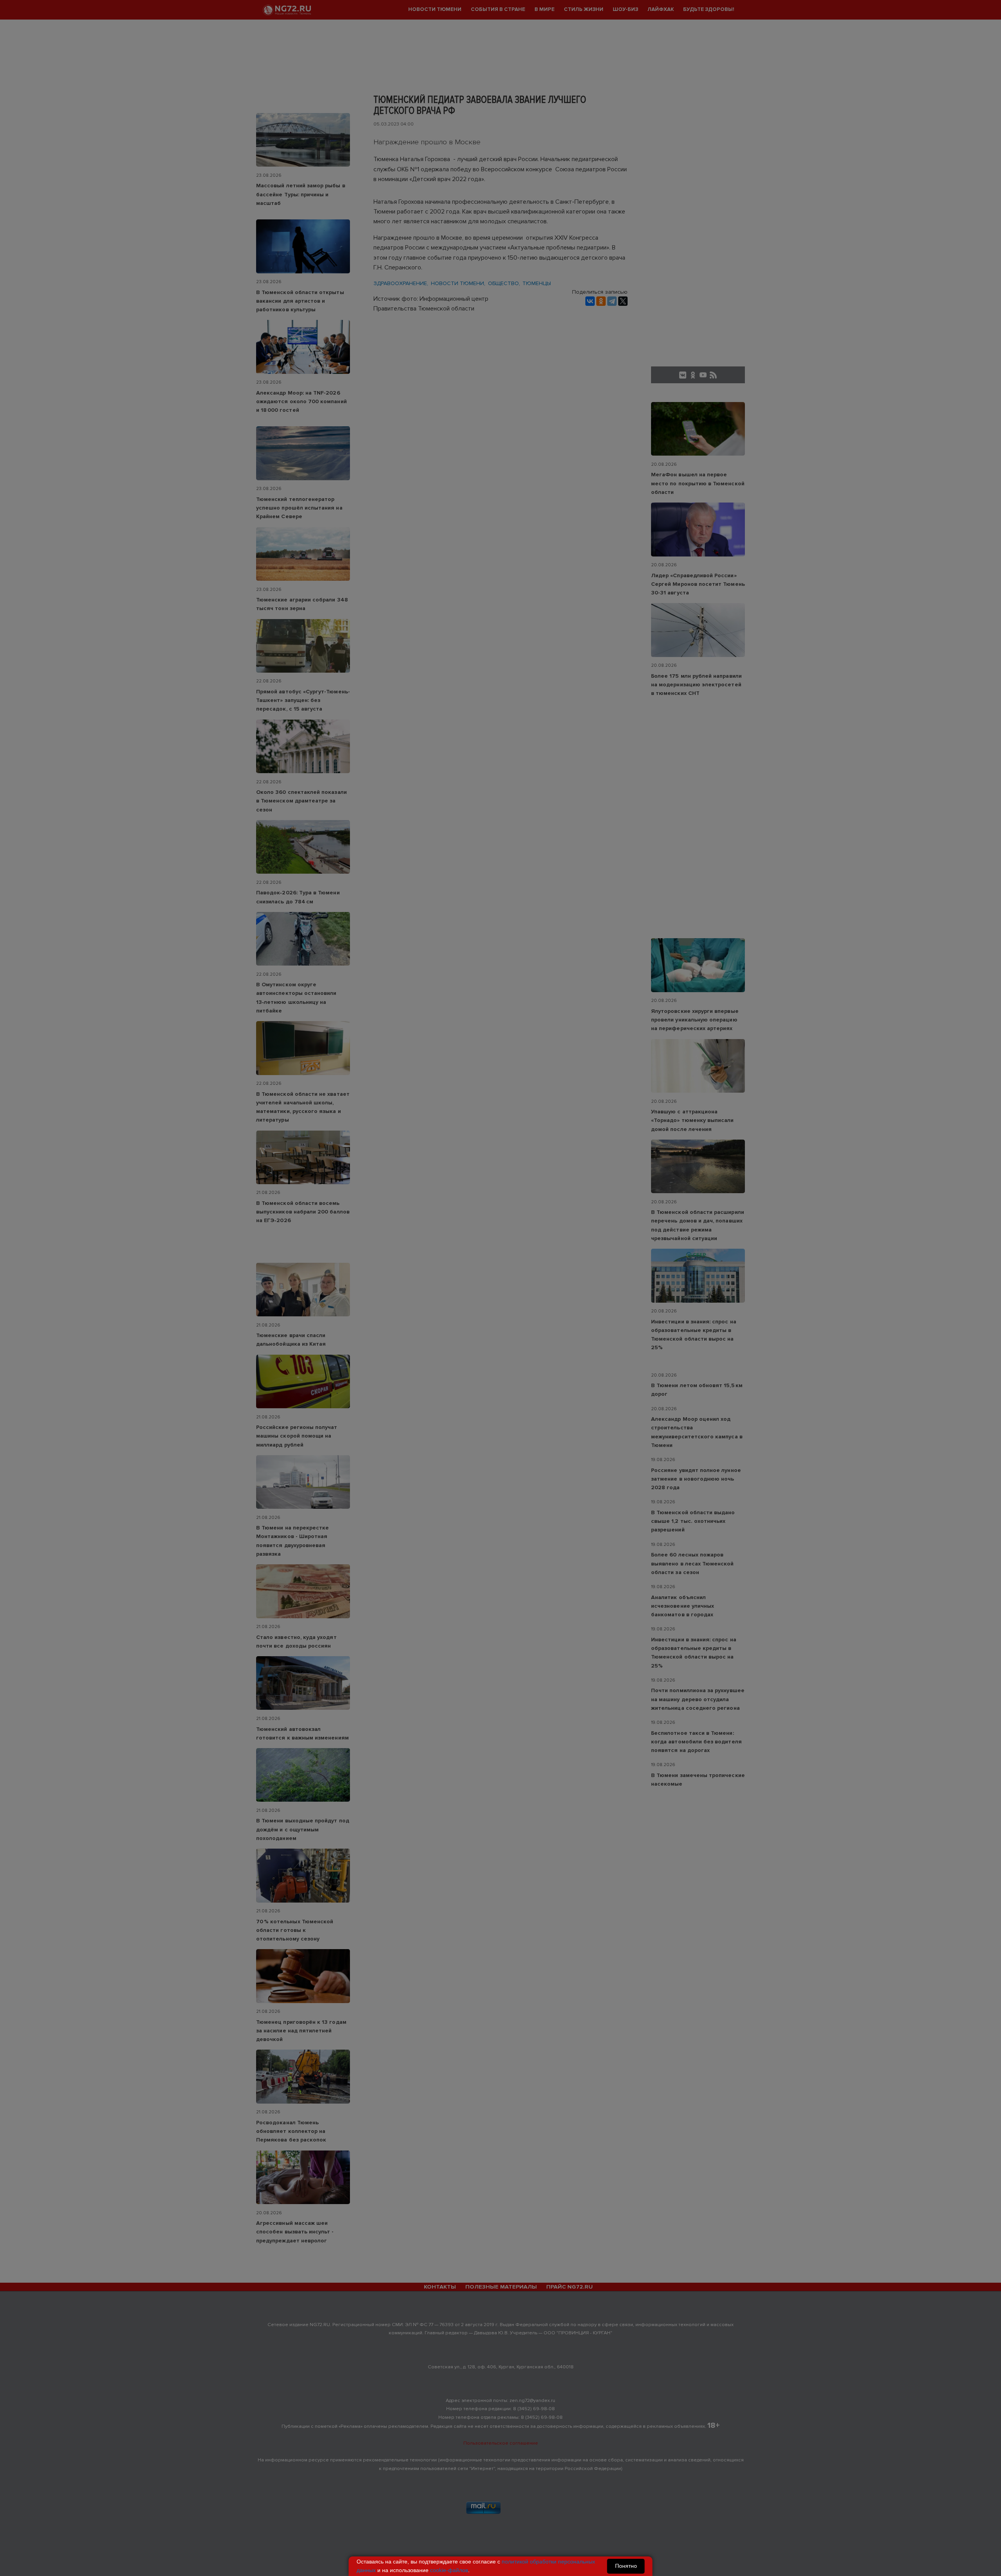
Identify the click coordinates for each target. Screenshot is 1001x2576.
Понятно (626, 2566)
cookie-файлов (449, 2570)
